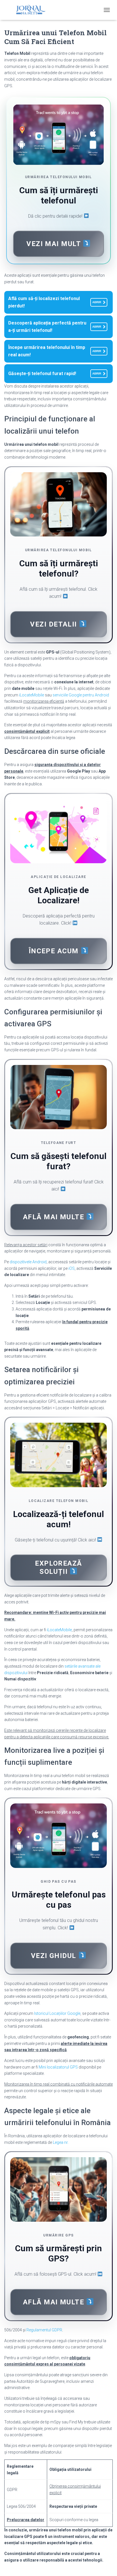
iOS (72, 1268)
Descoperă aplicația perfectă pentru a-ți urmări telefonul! (55, 327)
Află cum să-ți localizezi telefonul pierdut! (55, 302)
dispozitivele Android (28, 1262)
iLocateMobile (32, 695)
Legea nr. (61, 2142)
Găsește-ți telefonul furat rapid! (55, 374)
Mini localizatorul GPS (58, 2067)
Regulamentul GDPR (44, 2330)
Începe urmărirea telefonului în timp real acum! (55, 351)
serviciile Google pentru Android (81, 695)
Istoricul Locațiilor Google (57, 2013)
